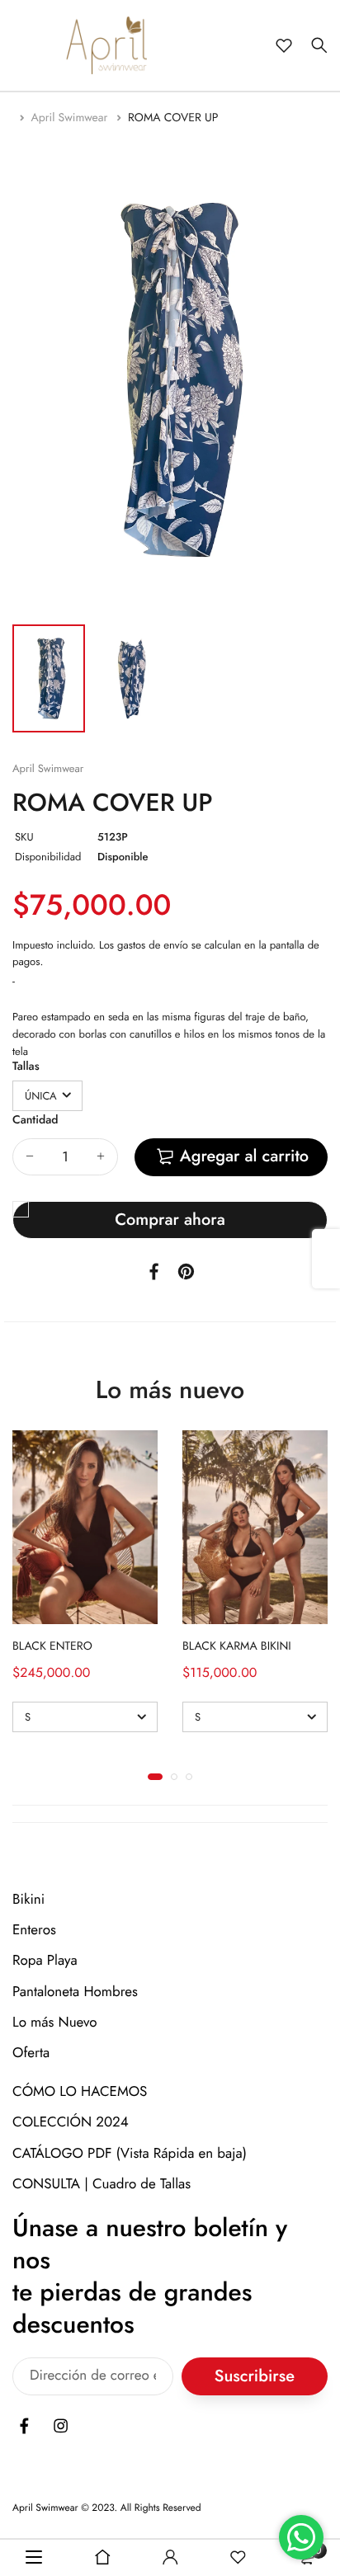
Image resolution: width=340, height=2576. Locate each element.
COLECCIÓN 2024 (71, 2123)
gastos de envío (153, 945)
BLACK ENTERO (52, 1646)
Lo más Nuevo (55, 2023)
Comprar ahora (170, 1220)
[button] (155, 1777)
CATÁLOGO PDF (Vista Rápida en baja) (130, 2154)
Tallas (26, 1067)
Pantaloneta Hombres (75, 1992)
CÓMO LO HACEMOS (80, 2092)
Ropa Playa (45, 1961)
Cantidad (35, 1120)
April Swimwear (71, 118)
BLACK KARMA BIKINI (237, 1646)
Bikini (28, 1900)
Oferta (31, 2053)
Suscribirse (255, 2377)
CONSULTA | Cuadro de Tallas (102, 2184)
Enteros (34, 1930)
